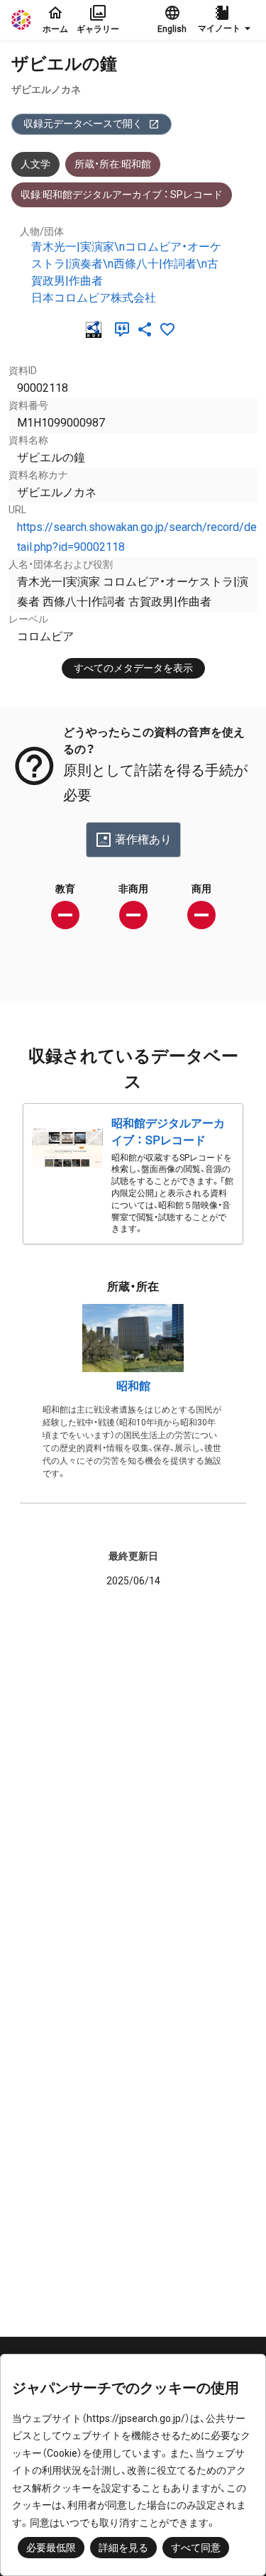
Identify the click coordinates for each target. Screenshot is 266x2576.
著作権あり (143, 839)
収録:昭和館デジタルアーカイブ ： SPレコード (122, 194)
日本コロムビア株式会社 (94, 298)
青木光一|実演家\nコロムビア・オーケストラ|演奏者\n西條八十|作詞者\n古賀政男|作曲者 (126, 264)
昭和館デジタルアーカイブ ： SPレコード (168, 1132)
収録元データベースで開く (83, 124)
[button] (226, 20)
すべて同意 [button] (196, 2548)
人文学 (35, 164)
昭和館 (133, 1386)
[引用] (125, 329)
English (172, 29)
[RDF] (96, 329)
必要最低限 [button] (51, 2548)
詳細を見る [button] (123, 2548)
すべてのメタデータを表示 (133, 668)
